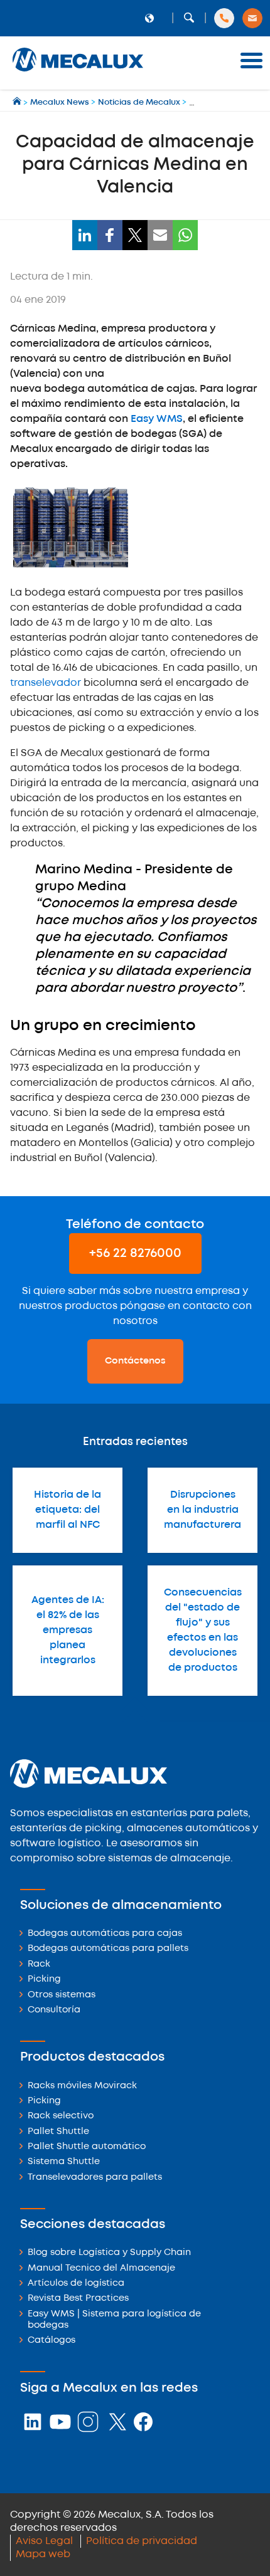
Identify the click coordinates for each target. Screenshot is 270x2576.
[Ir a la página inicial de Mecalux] (18, 103)
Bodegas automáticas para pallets (108, 1949)
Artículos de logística (76, 2284)
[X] (135, 235)
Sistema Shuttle (64, 2162)
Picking (44, 1979)
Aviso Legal (44, 2541)
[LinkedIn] (85, 235)
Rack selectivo (61, 2116)
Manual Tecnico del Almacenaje (101, 2268)
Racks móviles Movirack (82, 2086)
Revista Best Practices (78, 2299)
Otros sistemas (62, 1995)
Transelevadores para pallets (95, 2178)
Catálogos (51, 2341)
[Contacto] (252, 18)
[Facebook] (110, 235)
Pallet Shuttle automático (87, 2147)
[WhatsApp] (185, 235)
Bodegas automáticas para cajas (105, 1934)
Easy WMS (157, 419)
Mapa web (43, 2554)
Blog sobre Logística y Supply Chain (109, 2253)
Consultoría (54, 2010)
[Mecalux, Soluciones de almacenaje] (78, 72)
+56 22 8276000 (135, 1254)
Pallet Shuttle (58, 2132)
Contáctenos (135, 1361)
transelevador (46, 683)
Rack (39, 1964)
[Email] (160, 235)
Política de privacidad (142, 2541)
